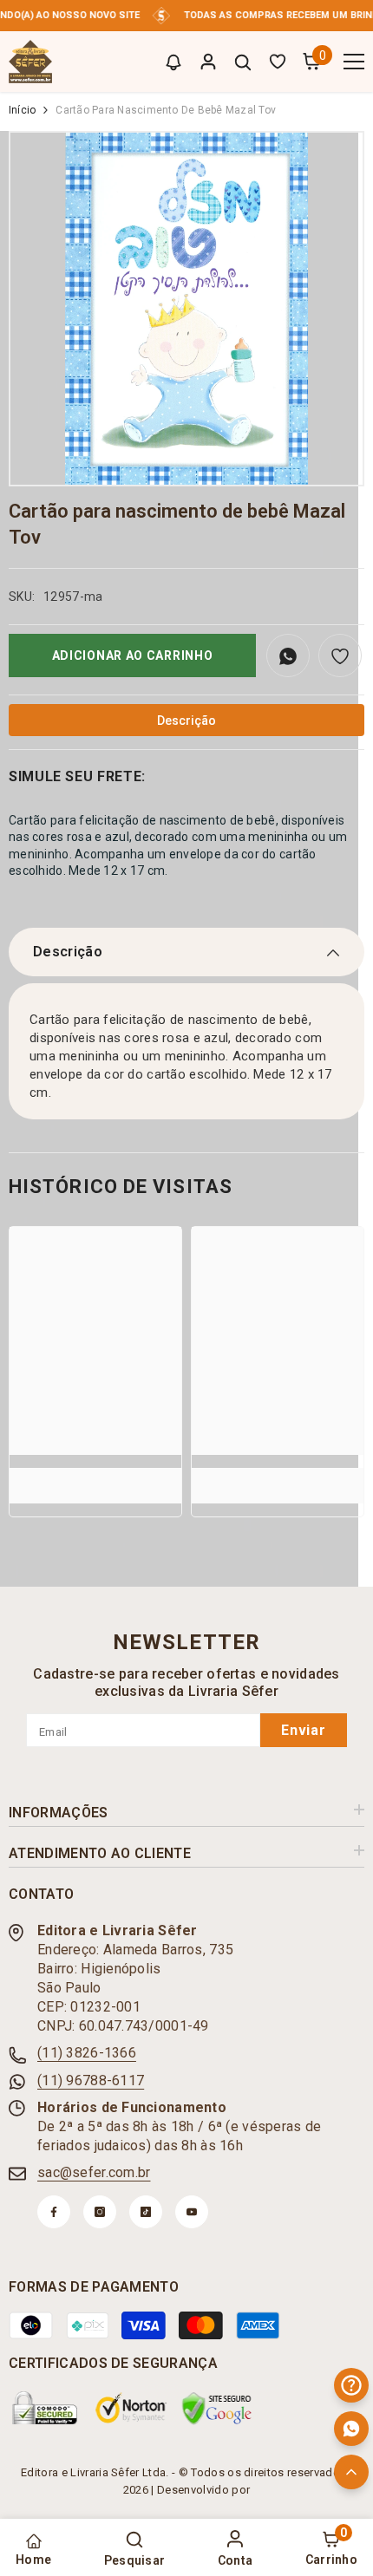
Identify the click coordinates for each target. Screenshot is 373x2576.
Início (22, 110)
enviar (304, 1730)
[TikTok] (146, 2212)
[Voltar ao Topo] (351, 2472)
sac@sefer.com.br (94, 2172)
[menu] (354, 62)
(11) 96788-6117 (91, 2080)
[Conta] (208, 62)
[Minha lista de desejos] (278, 62)
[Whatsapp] (351, 2429)
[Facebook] (54, 2212)
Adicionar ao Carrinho (133, 655)
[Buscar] (243, 62)
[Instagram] (100, 2212)
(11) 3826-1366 (87, 2053)
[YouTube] (192, 2212)
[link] (95, 1476)
